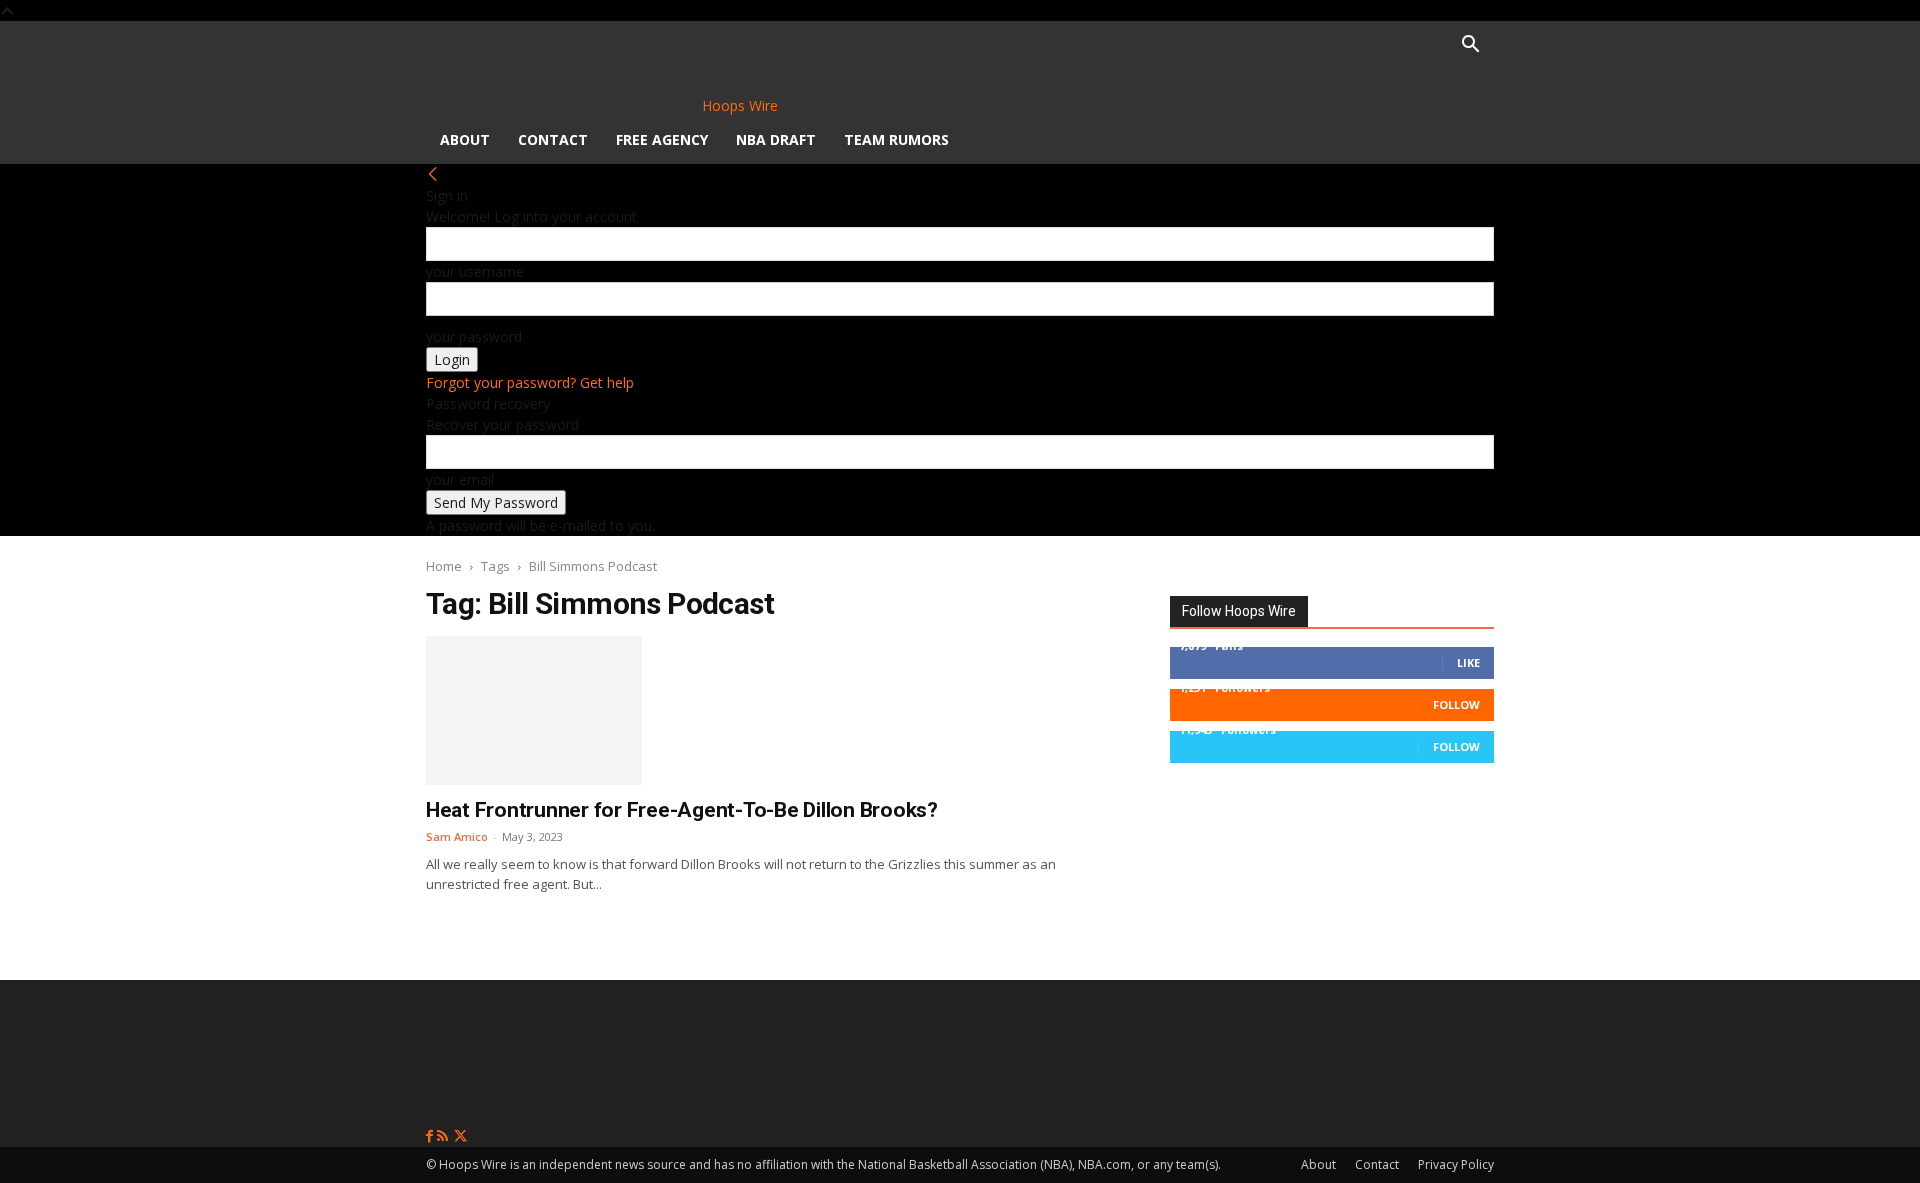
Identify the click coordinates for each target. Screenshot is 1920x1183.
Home (444, 566)
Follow (1456, 704)
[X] (460, 1136)
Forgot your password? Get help (530, 382)
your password (474, 336)
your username (475, 271)
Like (1468, 662)
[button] (1470, 46)
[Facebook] (431, 1136)
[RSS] (444, 1136)
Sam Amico (457, 836)
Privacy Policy (1456, 1164)
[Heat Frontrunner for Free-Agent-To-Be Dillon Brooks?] (534, 710)
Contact (553, 139)
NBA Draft (776, 139)
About (465, 139)
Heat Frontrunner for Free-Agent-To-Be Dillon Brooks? (682, 810)
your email (460, 479)
